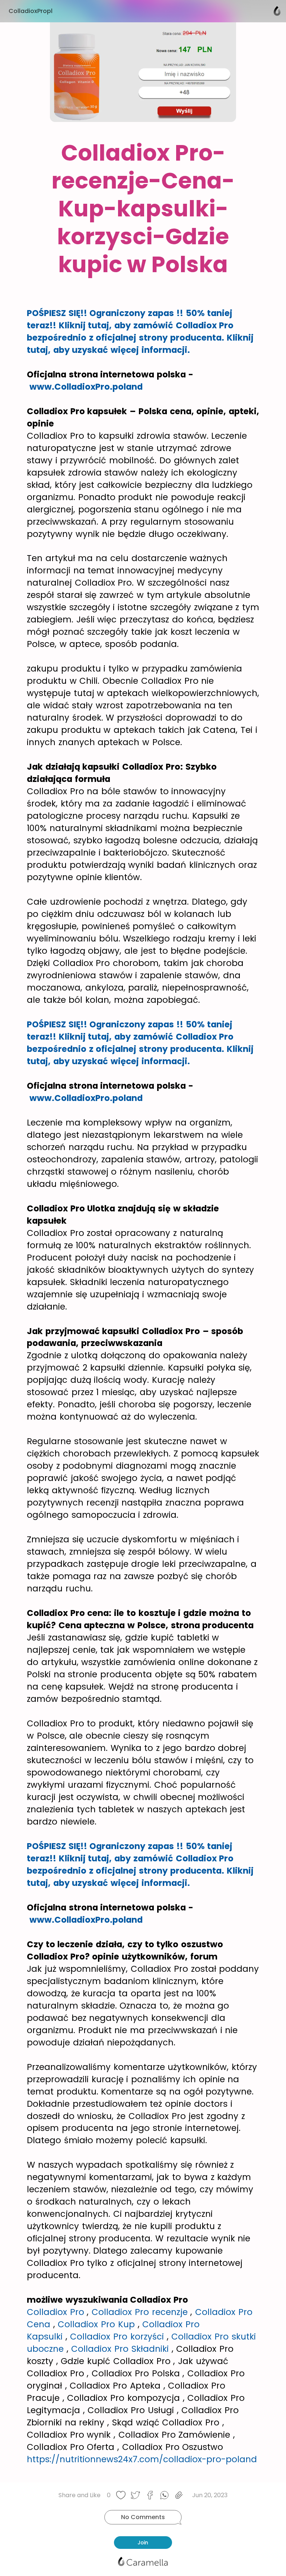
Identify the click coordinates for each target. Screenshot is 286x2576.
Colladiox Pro (55, 2312)
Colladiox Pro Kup (96, 2324)
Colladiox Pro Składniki (120, 2349)
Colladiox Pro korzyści (117, 2337)
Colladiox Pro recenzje (140, 2312)
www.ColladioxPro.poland (86, 387)
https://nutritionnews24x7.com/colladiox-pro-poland (142, 2459)
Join (143, 2543)
